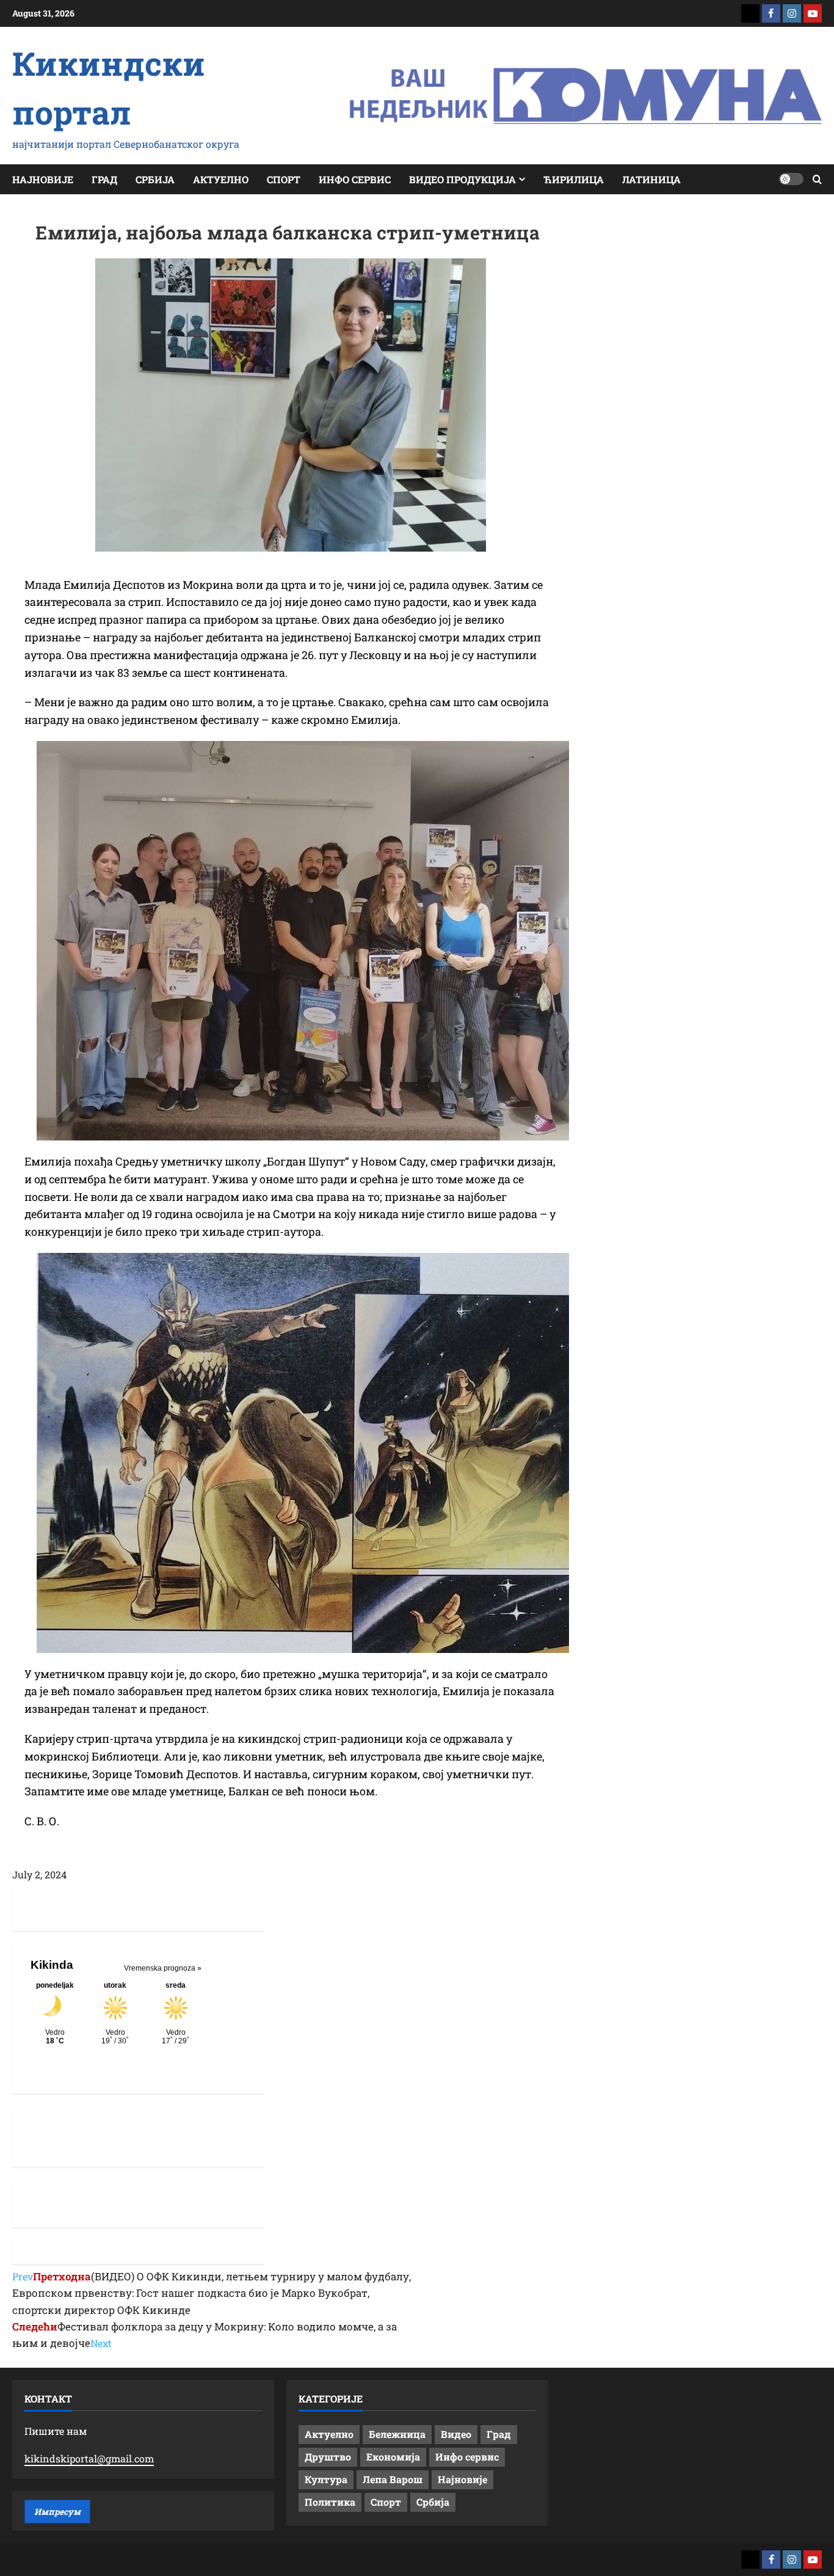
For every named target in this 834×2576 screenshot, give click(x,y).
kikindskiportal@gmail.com (89, 2458)
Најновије (43, 179)
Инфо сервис (355, 179)
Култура (326, 2479)
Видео (456, 2434)
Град (104, 179)
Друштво (328, 2457)
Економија (393, 2457)
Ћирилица (574, 179)
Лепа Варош (393, 2479)
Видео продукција (462, 179)
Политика (330, 2502)
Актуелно (221, 179)
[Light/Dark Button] (791, 179)
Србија (155, 179)
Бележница (397, 2434)
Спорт (284, 179)
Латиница (651, 179)
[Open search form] (817, 179)
